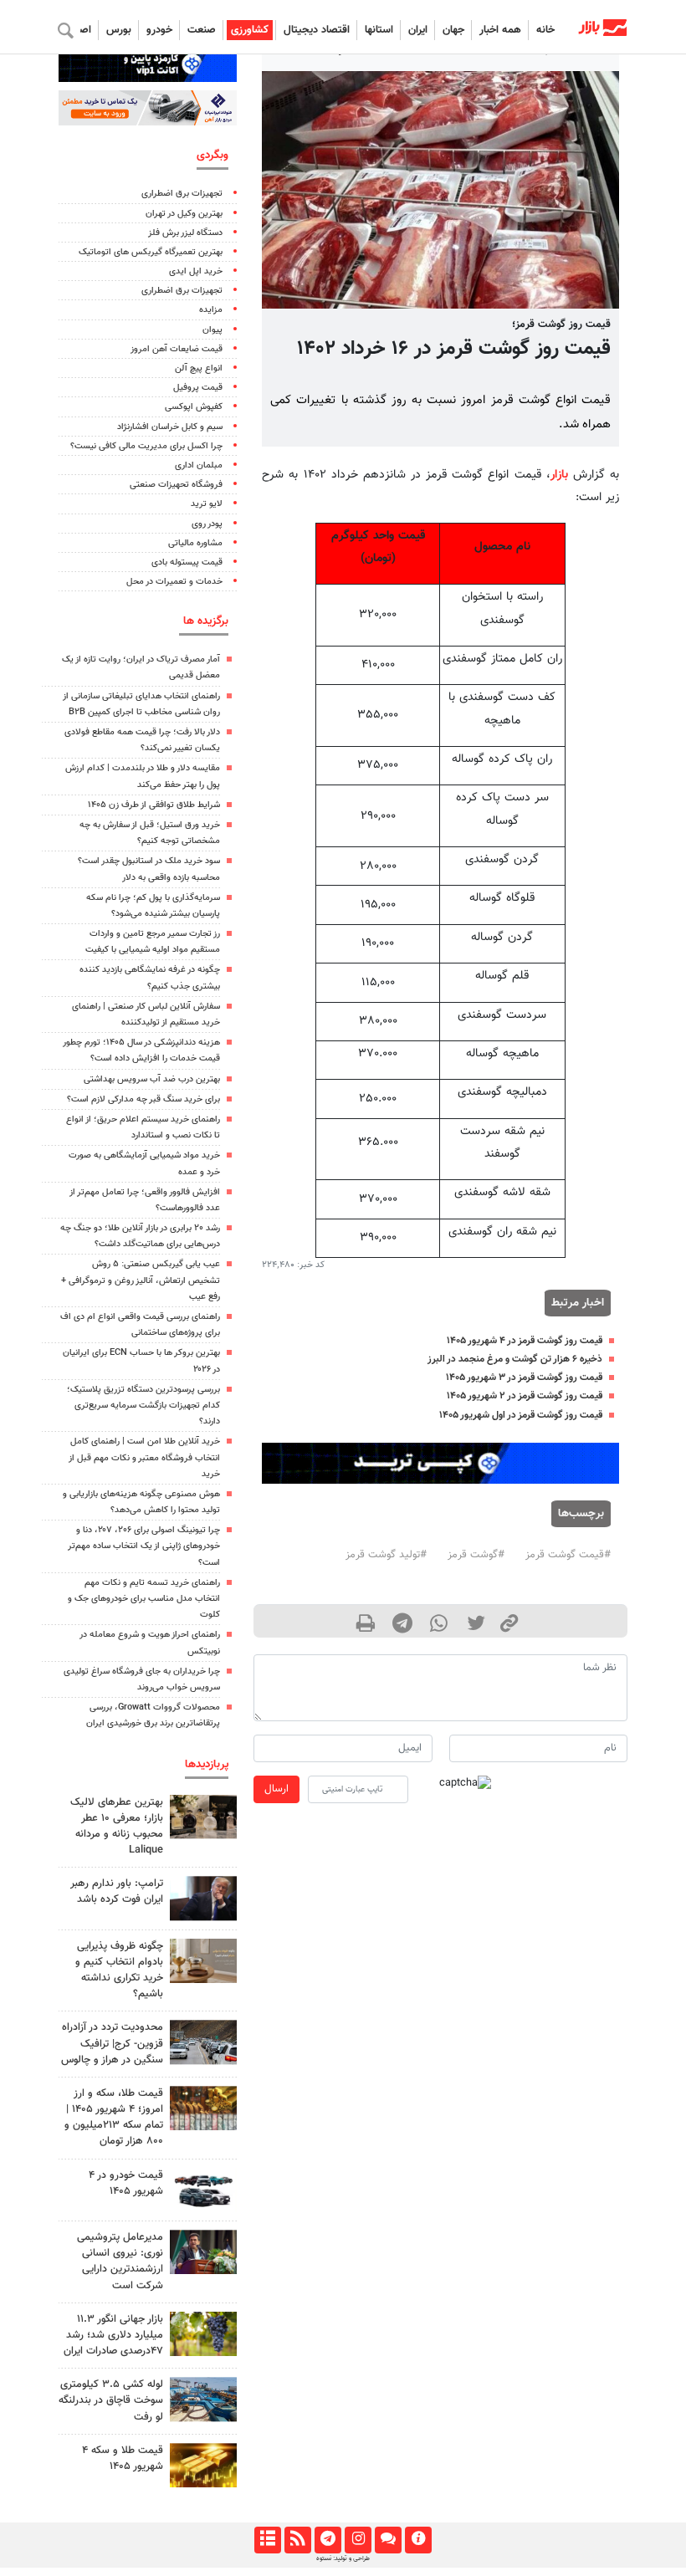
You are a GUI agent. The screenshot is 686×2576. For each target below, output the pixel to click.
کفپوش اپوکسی (194, 407)
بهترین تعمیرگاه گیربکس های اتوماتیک (151, 252)
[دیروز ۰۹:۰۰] (203, 2334)
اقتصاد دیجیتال (317, 30)
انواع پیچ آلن (199, 368)
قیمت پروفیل (198, 388)
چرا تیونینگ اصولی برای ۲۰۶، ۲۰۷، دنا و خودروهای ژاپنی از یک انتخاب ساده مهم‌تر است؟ (144, 1546)
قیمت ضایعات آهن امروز (177, 349)
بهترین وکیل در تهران (184, 214)
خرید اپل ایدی (196, 271)
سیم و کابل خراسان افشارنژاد (170, 427)
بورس (119, 30)
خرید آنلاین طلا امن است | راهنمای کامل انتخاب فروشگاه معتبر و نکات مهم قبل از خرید (144, 1457)
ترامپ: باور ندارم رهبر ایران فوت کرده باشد (117, 1891)
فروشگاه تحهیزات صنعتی (176, 485)
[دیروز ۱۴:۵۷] (203, 2108)
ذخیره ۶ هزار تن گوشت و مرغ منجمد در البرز (515, 1359)
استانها (379, 30)
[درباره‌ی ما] (418, 2540)
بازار (559, 475)
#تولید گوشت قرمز (386, 1555)
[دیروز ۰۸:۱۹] (203, 1961)
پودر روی (207, 524)
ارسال (276, 1789)
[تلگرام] (328, 2540)
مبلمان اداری (199, 465)
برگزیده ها (206, 621)
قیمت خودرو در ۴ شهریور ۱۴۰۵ (126, 2183)
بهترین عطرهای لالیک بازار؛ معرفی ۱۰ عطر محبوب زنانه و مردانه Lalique (117, 1827)
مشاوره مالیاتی (195, 543)
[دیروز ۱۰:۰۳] (203, 2190)
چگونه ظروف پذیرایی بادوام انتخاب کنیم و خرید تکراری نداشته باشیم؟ (119, 1970)
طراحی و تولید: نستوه (343, 2558)
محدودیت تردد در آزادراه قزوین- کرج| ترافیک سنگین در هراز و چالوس (112, 2043)
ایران (418, 30)
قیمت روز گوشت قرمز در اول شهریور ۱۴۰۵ (521, 1415)
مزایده (211, 310)
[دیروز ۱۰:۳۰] (203, 2399)
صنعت (202, 30)
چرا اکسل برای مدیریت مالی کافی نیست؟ (146, 446)
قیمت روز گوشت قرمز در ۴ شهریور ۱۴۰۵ (525, 1341)
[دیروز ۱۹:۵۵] (203, 2252)
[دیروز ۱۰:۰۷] (203, 2042)
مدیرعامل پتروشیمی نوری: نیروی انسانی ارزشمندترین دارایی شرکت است (120, 2262)
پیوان (212, 330)
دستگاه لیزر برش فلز (185, 233)
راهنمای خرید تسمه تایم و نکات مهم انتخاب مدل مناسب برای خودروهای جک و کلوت (144, 1599)
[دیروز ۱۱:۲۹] (203, 2465)
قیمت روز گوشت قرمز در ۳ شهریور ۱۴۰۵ (524, 1377)
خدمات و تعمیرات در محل (174, 582)
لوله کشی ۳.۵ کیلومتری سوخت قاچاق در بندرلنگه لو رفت (111, 2400)
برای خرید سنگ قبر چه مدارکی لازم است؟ (143, 1099)
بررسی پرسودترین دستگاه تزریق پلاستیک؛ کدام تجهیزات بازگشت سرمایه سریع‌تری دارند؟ (143, 1406)
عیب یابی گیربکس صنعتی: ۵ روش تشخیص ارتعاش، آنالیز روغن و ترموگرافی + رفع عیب (141, 1280)
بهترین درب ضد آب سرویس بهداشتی (152, 1079)
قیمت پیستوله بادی (187, 562)
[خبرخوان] (297, 2540)
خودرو (159, 30)
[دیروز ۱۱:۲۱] (203, 1817)
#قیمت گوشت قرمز (568, 1555)
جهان (453, 30)
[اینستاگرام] (358, 2540)
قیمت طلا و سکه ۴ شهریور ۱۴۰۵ (123, 2458)
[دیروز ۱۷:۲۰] (203, 1898)
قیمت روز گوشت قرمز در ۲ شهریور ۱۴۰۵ (525, 1396)
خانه (545, 30)
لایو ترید (207, 504)
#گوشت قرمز (476, 1555)
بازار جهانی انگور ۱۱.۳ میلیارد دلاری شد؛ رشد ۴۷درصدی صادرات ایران (113, 2335)
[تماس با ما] (388, 2540)
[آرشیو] (267, 2540)
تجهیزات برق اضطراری (182, 194)
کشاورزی (250, 30)
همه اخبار (500, 30)
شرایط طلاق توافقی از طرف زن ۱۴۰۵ (154, 805)
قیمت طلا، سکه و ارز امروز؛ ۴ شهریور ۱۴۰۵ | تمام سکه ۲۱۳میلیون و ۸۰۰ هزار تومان (114, 2118)
